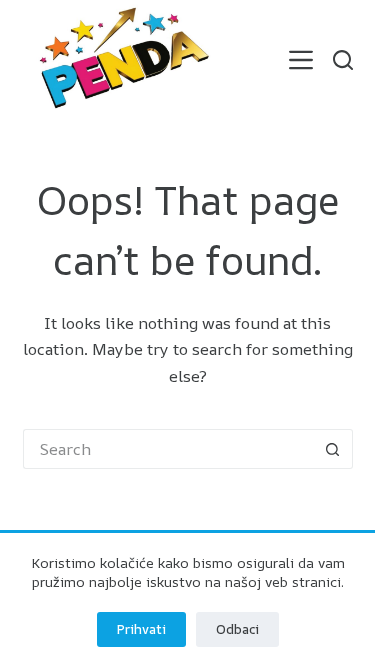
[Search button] (333, 449)
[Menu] (301, 60)
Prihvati (141, 629)
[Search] (343, 60)
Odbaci (237, 629)
